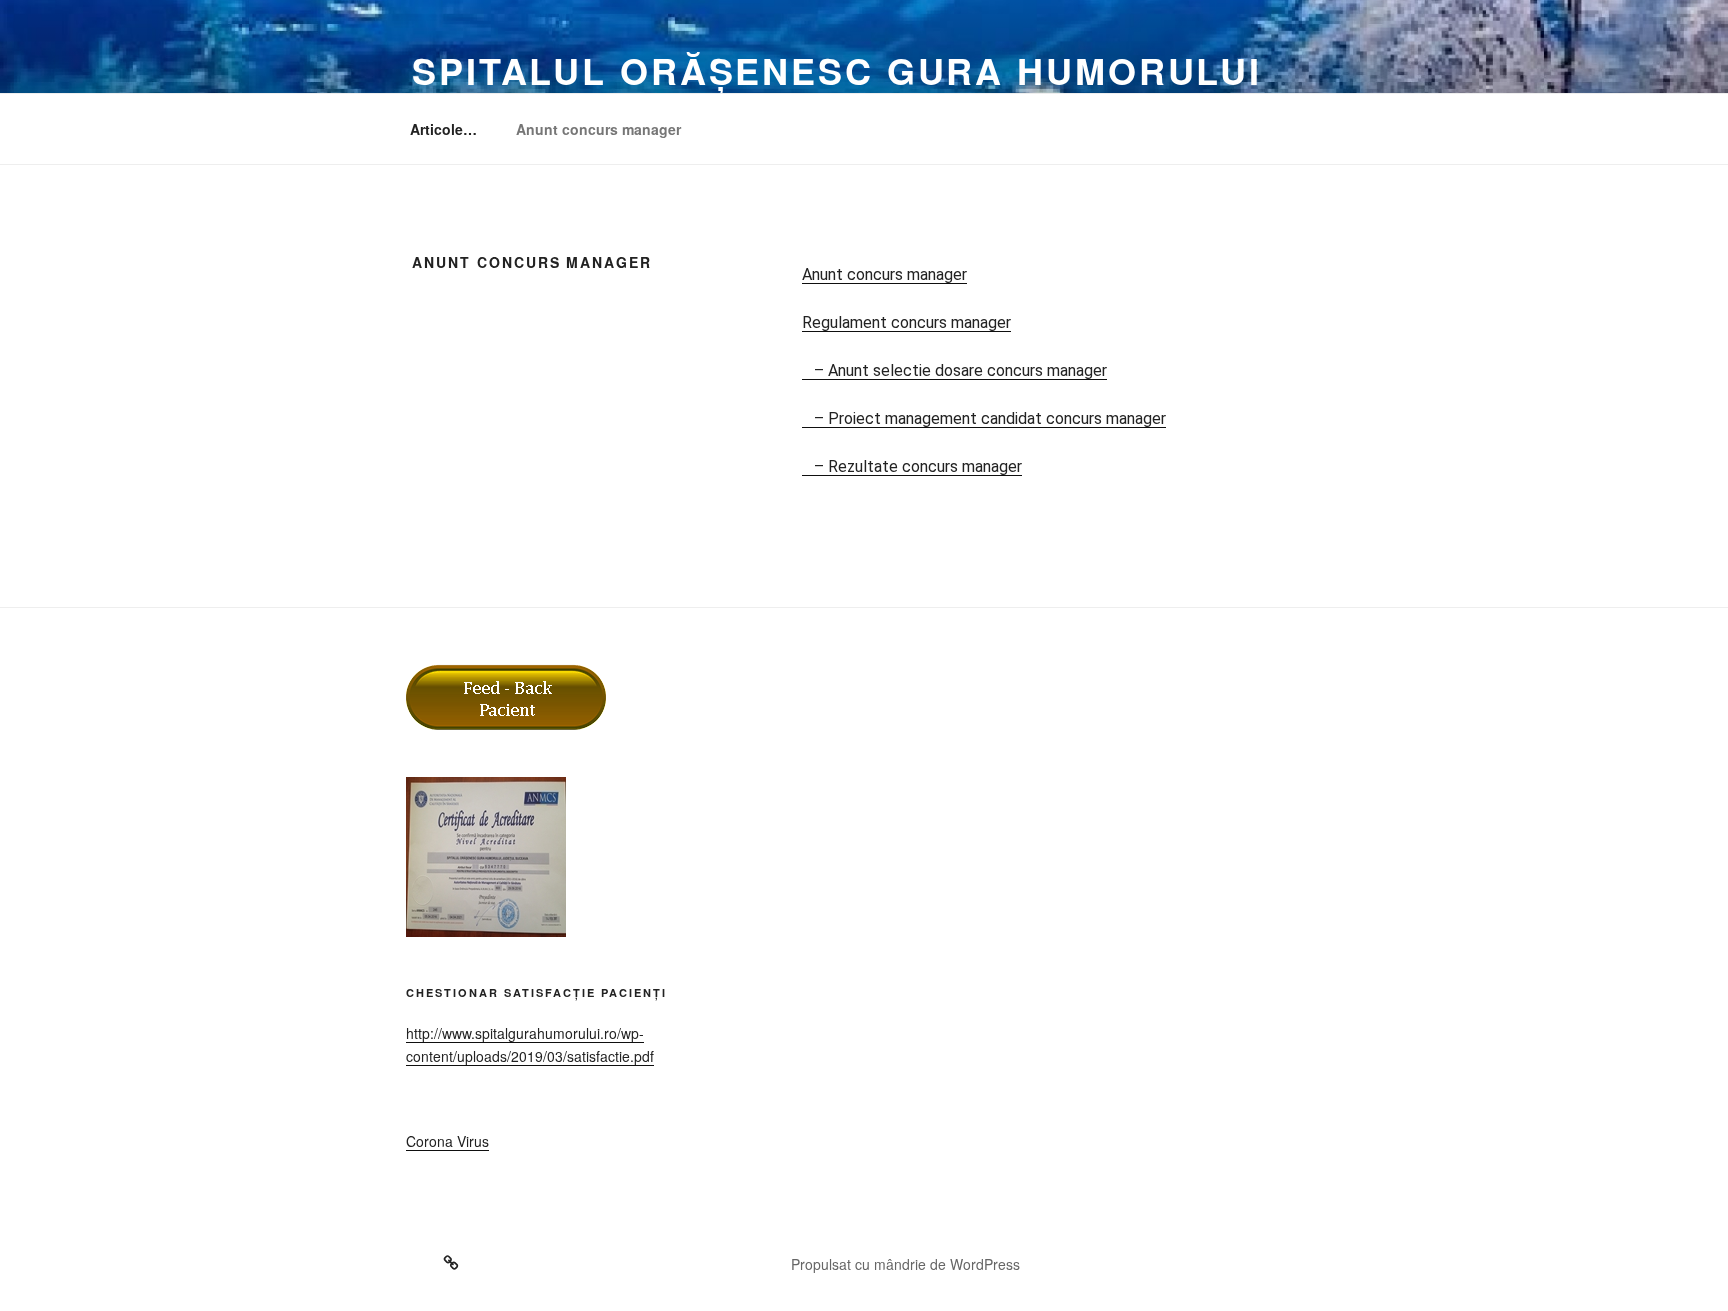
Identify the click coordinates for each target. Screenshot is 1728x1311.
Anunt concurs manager (598, 129)
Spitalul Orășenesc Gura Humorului (837, 70)
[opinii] (432, 1256)
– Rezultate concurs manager (912, 466)
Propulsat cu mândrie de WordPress (905, 1264)
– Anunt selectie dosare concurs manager (954, 370)
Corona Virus (447, 1141)
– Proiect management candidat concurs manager (984, 418)
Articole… (443, 129)
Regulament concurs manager (906, 322)
